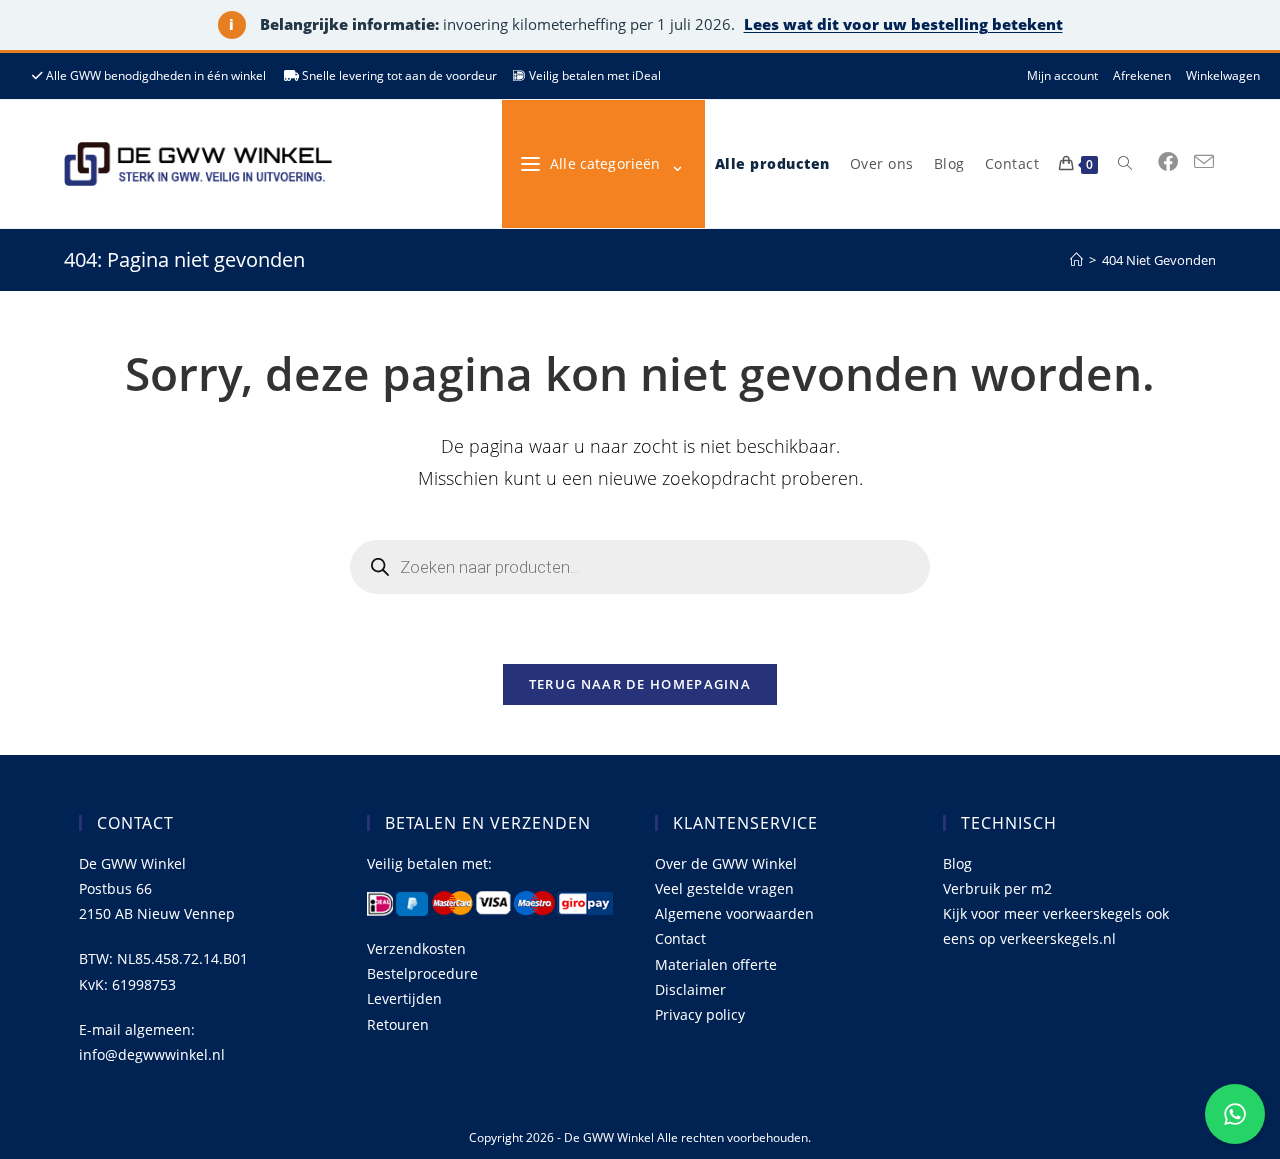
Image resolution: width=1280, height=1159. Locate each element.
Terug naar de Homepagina (640, 684)
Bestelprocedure (422, 973)
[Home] (1076, 260)
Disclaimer (690, 989)
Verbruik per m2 (997, 888)
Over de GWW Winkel (726, 863)
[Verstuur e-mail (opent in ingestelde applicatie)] (1204, 162)
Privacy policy (700, 1014)
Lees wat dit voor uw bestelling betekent (903, 24)
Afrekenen (1142, 75)
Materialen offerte (716, 964)
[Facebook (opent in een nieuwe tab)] (1168, 162)
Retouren (398, 1024)
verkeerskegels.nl (1058, 938)
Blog (957, 863)
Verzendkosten (416, 948)
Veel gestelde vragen (724, 888)
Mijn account (1062, 75)
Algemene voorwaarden (734, 913)
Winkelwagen (1223, 75)
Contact (680, 938)
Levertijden (404, 998)
